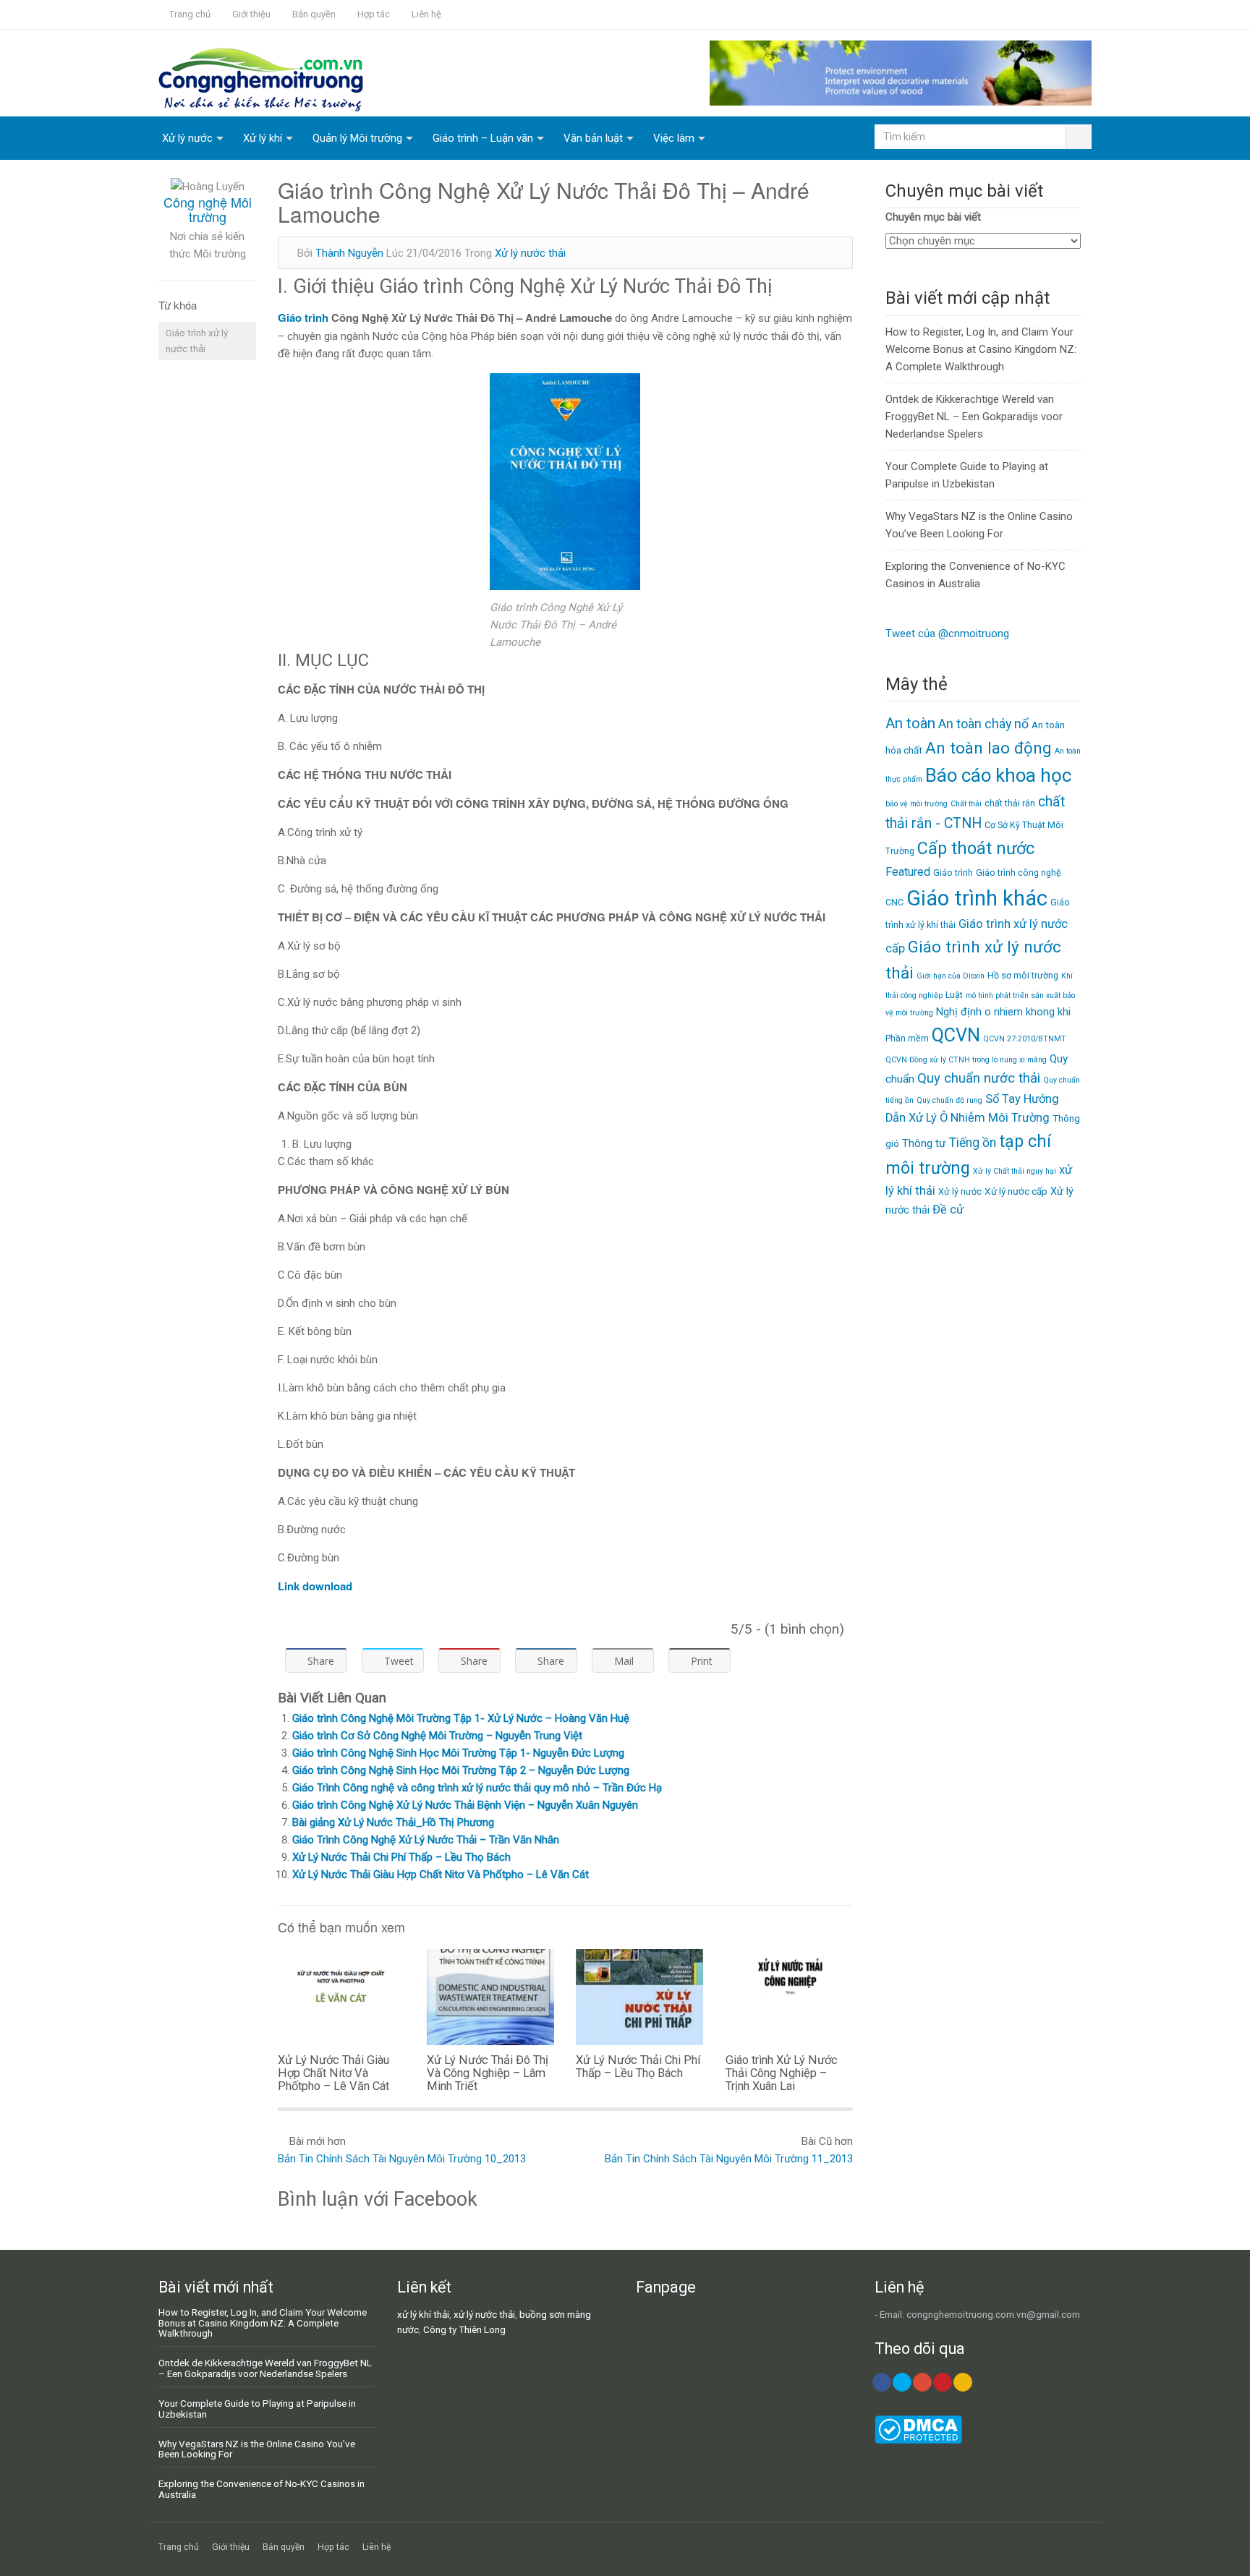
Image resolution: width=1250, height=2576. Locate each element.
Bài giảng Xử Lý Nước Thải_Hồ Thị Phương (393, 1822)
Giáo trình (303, 317)
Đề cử (948, 1210)
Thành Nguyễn (349, 253)
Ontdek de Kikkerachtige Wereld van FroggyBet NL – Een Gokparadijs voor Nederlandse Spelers (974, 417)
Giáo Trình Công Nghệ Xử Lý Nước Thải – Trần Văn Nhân (426, 1840)
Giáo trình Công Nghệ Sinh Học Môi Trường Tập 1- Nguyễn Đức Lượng (458, 1753)
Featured (908, 872)
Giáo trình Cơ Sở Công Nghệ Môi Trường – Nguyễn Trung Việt (437, 1736)
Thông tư (924, 1143)
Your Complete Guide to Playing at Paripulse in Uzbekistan (257, 2409)
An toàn (910, 723)
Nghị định (959, 1012)
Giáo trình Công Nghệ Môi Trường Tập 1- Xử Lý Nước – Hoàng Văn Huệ (461, 1718)
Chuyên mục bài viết (933, 217)
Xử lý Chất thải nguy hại (1015, 1171)
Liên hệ (426, 14)
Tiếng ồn (973, 1143)
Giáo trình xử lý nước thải (197, 341)
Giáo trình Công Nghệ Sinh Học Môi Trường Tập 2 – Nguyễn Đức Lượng (461, 1770)
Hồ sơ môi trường (1023, 975)
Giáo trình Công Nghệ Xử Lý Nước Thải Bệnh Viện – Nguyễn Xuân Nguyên (465, 1805)
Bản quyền (314, 14)
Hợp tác (374, 14)
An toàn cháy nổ (983, 724)
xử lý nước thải (484, 2314)
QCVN (956, 1035)
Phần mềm (907, 1038)
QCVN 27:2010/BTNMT (1025, 1039)
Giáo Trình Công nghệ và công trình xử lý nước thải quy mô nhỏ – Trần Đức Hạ (477, 1788)
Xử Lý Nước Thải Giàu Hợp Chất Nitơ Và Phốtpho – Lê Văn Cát (441, 1875)
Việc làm (674, 138)
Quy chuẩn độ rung (949, 1100)
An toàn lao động (988, 748)
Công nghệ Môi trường (208, 209)
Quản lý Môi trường (357, 138)
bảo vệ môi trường (917, 804)
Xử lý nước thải (530, 253)
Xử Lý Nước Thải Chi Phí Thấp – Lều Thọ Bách (401, 1857)
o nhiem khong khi (1028, 1012)
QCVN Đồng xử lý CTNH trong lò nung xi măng (966, 1060)
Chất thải (966, 804)
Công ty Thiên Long (464, 2329)
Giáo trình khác (977, 898)
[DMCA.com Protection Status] (918, 2440)
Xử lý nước (187, 138)
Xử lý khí (263, 138)
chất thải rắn (1010, 803)
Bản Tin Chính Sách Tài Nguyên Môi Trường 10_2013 (402, 2159)
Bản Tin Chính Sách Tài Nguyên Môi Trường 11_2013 (729, 2159)
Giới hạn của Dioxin (951, 976)
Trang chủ (190, 14)
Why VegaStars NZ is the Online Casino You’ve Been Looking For (257, 2449)
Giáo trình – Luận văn (483, 138)
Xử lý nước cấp (1016, 1191)
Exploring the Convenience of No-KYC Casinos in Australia (262, 2489)
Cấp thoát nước (976, 848)
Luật (954, 995)
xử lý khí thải (423, 2314)
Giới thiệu (251, 14)
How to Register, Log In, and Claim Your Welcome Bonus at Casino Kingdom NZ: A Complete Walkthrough (981, 349)
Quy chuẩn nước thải (979, 1078)
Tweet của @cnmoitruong (947, 634)
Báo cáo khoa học (998, 775)
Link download (315, 1586)
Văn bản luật (593, 138)
